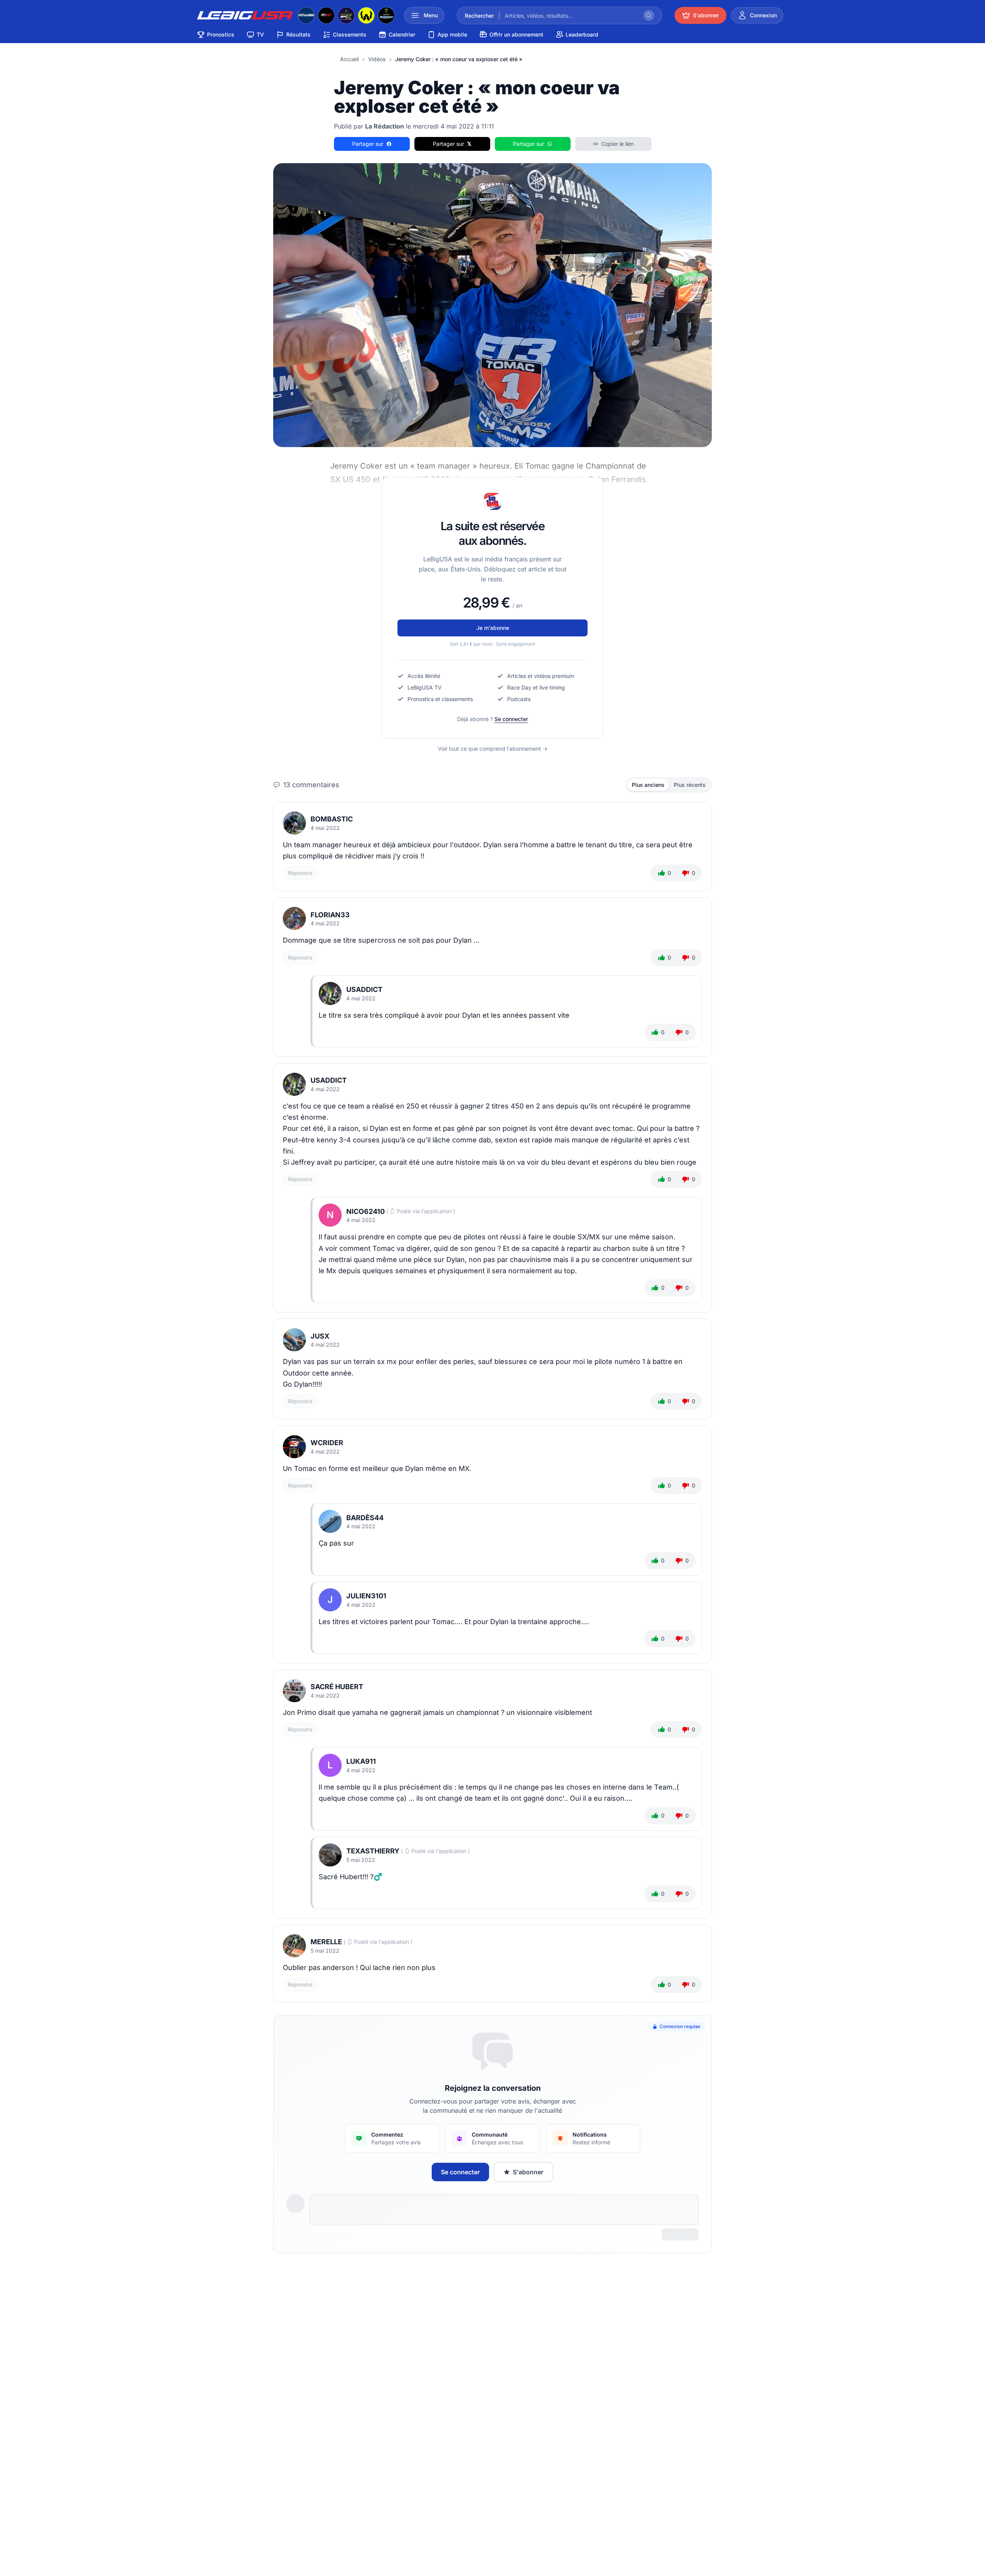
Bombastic (332, 819)
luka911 (361, 1761)
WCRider (327, 1443)
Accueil (349, 59)
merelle (326, 1942)
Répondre (300, 873)
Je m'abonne (493, 628)
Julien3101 (366, 1596)
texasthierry (373, 1851)
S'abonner (528, 2172)
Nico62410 (366, 1211)
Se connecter (511, 719)
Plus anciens (648, 785)
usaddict (364, 989)
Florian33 (330, 915)
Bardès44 (365, 1518)
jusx (320, 1336)
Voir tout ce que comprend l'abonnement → (493, 749)
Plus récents (690, 785)
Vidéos (377, 59)
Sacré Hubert (337, 1687)
